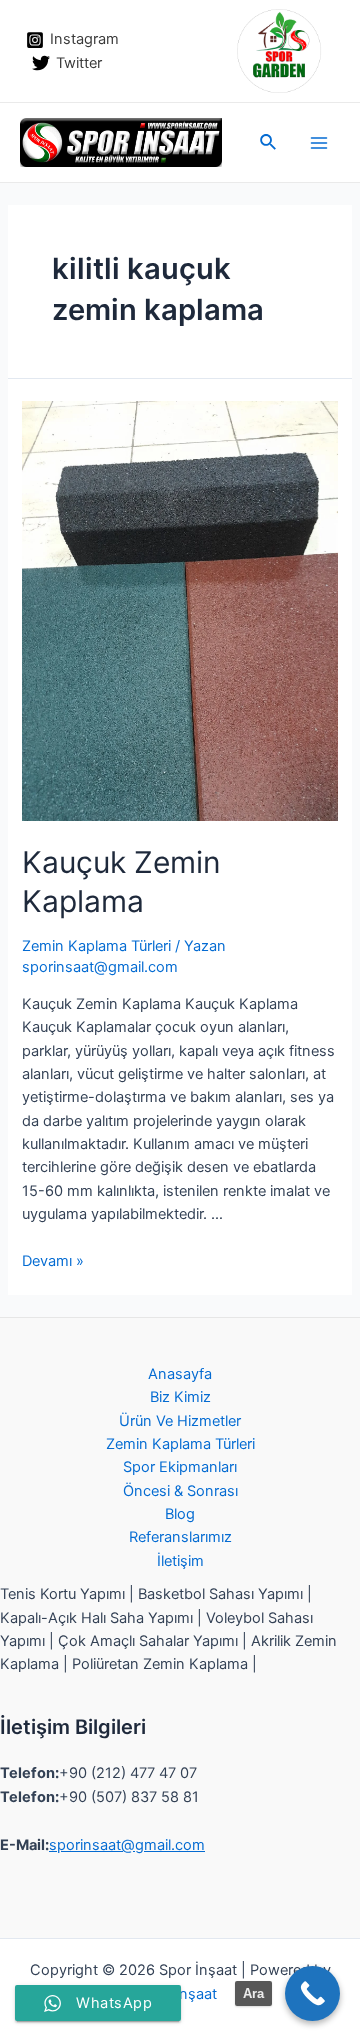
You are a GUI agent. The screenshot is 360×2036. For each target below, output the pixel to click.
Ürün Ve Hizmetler (180, 1421)
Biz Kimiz (180, 1397)
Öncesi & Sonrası (180, 1491)
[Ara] (312, 1993)
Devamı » (53, 1261)
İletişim (180, 1561)
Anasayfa (180, 1374)
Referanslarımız (180, 1537)
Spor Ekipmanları (180, 1467)
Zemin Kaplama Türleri (96, 946)
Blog (180, 1514)
